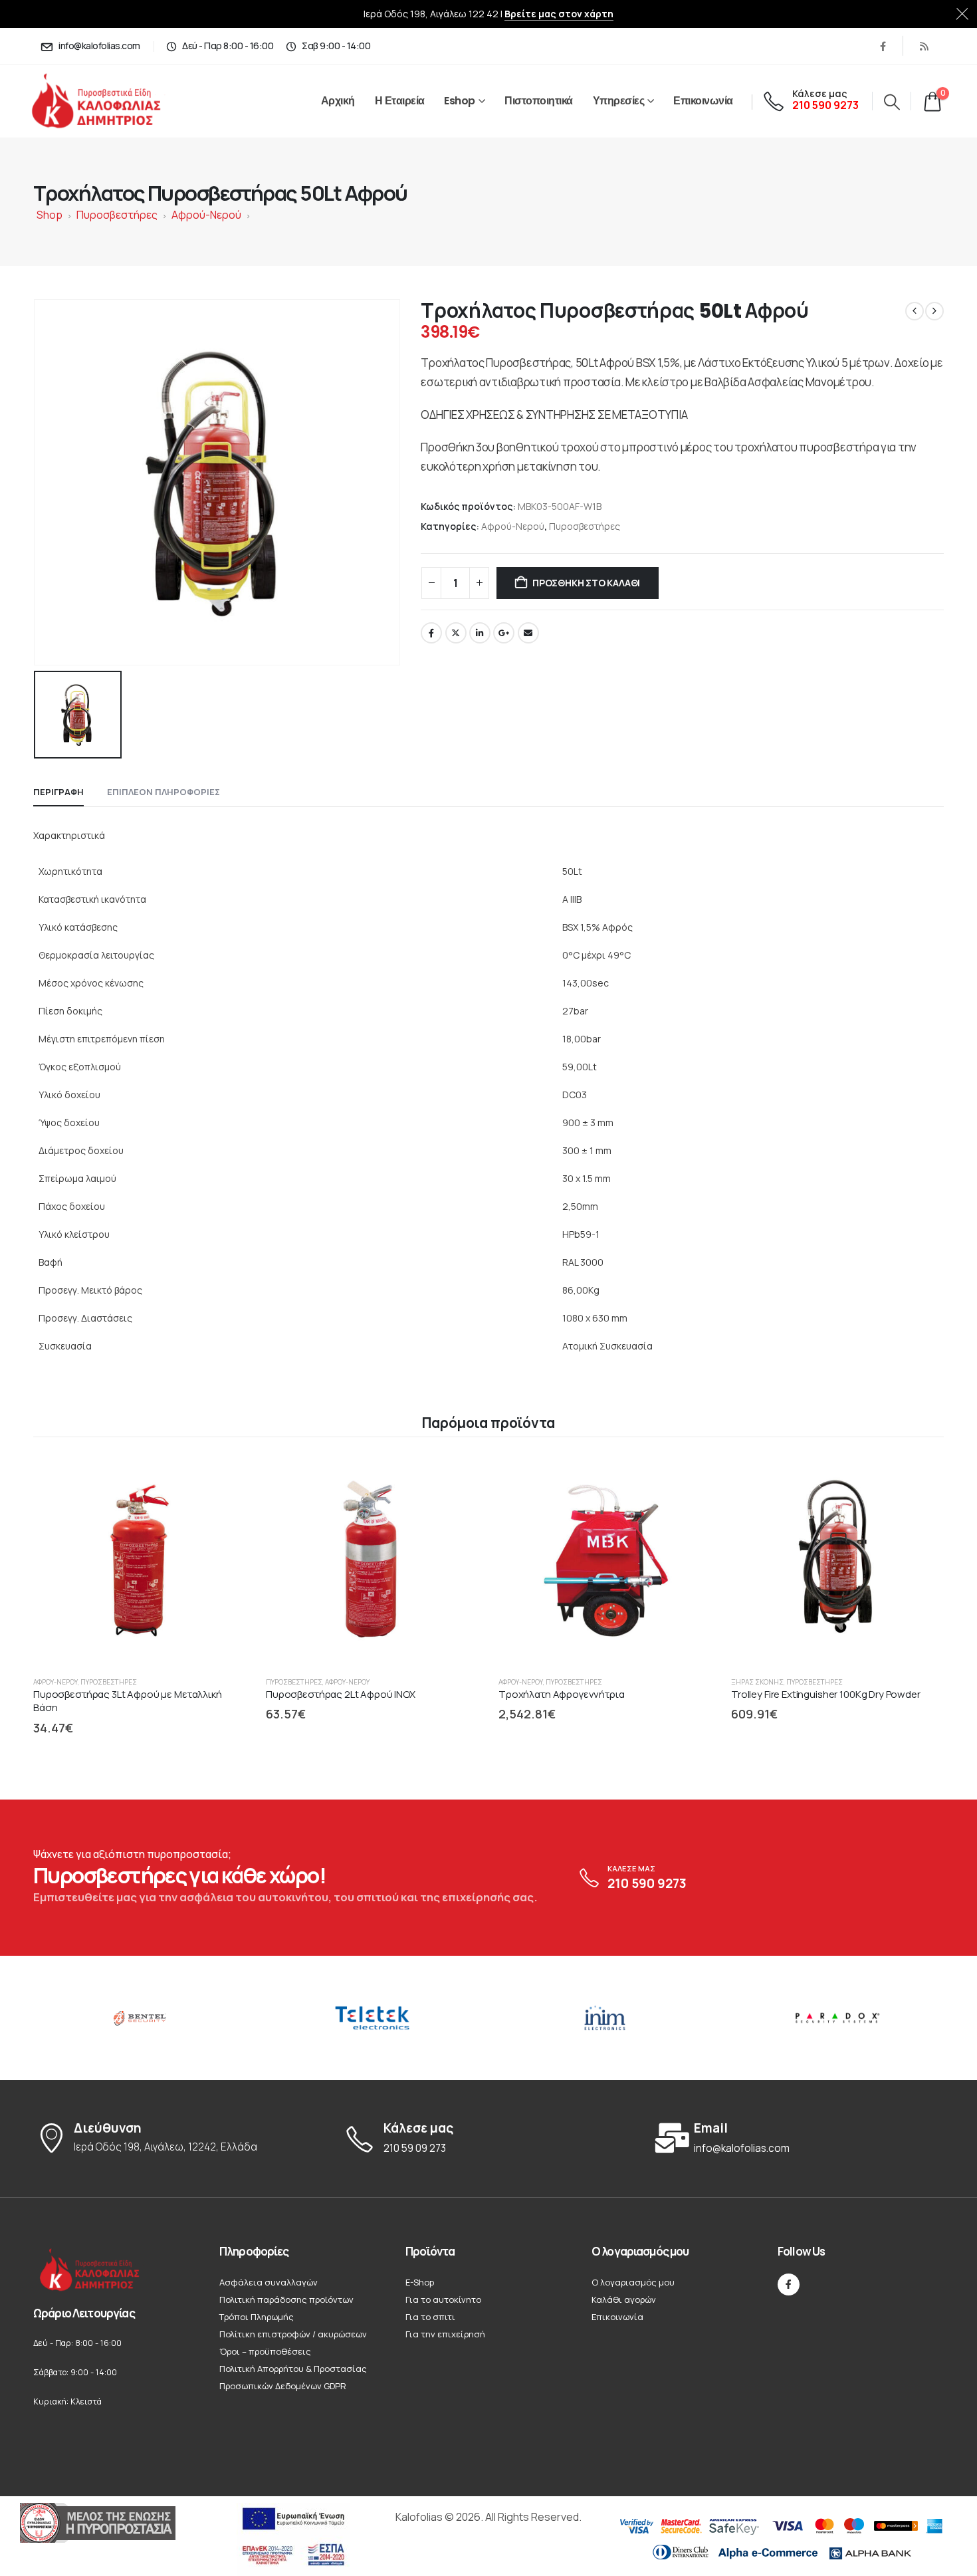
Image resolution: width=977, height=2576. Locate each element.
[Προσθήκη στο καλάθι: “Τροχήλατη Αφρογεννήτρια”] (689, 1476)
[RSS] (924, 46)
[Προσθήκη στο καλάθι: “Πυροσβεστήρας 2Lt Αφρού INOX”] (456, 1476)
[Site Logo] (111, 101)
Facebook (431, 633)
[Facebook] (883, 46)
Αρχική (338, 101)
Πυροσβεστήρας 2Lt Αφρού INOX (341, 1694)
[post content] (140, 1560)
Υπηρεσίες (619, 101)
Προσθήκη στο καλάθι (586, 583)
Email (528, 633)
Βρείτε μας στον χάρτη (559, 14)
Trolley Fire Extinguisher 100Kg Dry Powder (826, 1694)
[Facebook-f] (789, 2284)
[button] (892, 102)
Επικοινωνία (703, 101)
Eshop (460, 101)
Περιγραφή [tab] (58, 792)
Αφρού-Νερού (206, 215)
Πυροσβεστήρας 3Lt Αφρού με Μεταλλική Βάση (128, 1701)
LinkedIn (480, 633)
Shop (50, 215)
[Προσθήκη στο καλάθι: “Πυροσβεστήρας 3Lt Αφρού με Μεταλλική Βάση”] (223, 1476)
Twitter (456, 633)
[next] (934, 311)
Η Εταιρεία (400, 101)
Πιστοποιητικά (539, 101)
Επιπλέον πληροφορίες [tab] (163, 792)
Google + (504, 633)
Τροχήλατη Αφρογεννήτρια (562, 1694)
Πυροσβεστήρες (117, 215)
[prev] (915, 311)
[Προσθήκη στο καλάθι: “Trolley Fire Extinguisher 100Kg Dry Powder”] (921, 1476)
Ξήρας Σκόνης (757, 1682)
